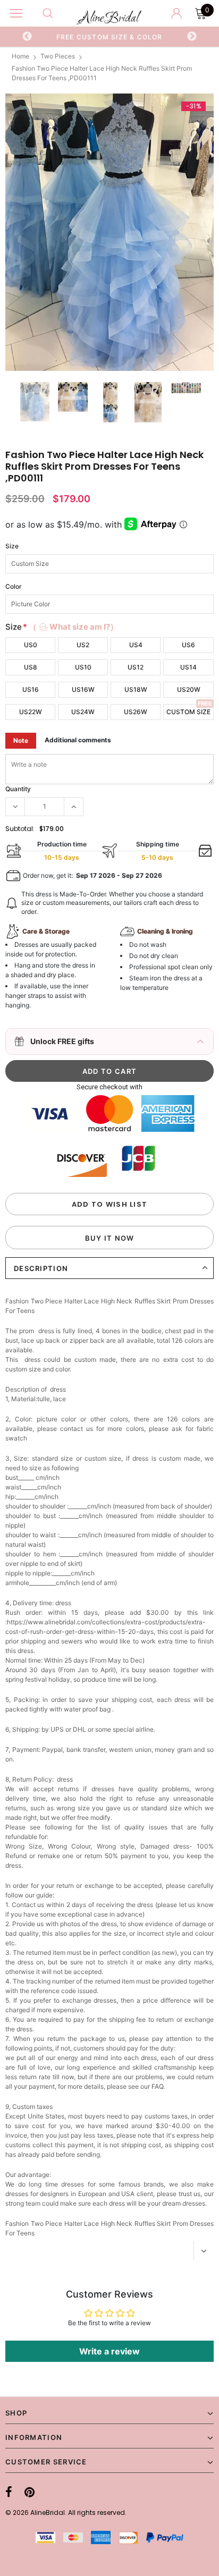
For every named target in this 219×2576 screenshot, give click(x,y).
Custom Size (188, 712)
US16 (31, 689)
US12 (136, 667)
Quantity (18, 789)
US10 (83, 667)
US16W (83, 689)
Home (20, 56)
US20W (189, 689)
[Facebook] (9, 2492)
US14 (188, 667)
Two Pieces (58, 56)
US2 (83, 645)
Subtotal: (20, 829)
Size (12, 546)
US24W (83, 712)
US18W (136, 689)
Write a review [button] (109, 2351)
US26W (136, 712)
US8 (31, 667)
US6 (188, 645)
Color (14, 586)
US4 (136, 645)
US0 (31, 645)
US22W (31, 712)
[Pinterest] (30, 2492)
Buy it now (110, 1238)
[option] (109, 37)
